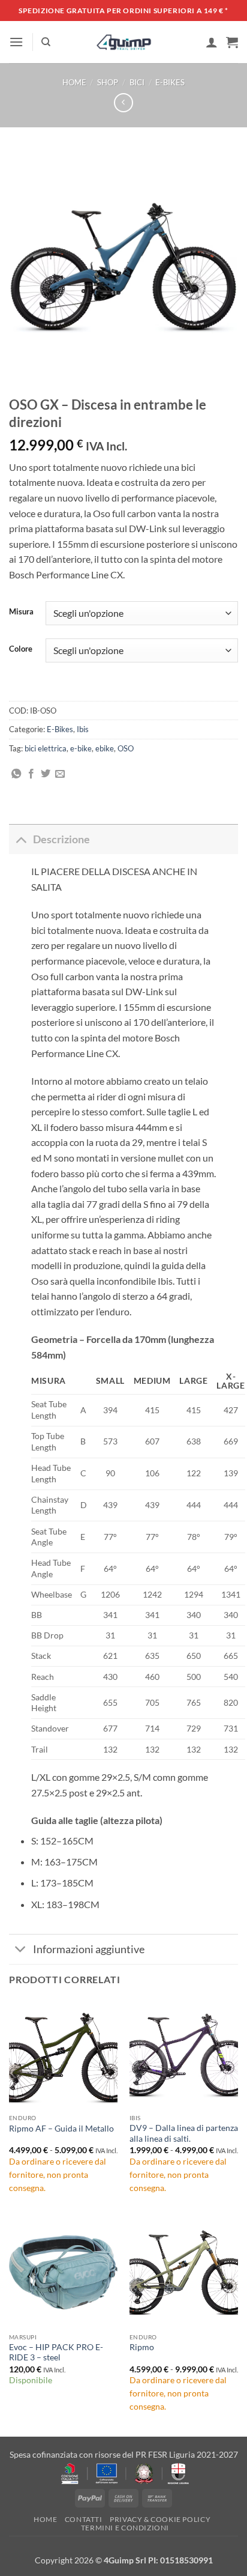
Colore (21, 649)
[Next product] (123, 102)
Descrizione (61, 839)
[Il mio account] (212, 42)
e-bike (81, 748)
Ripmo (142, 2347)
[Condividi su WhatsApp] (16, 774)
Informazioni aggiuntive (89, 1949)
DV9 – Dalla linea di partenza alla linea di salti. (184, 2133)
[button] (16, 42)
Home (74, 82)
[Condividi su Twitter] (46, 774)
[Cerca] (46, 42)
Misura (21, 612)
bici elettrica (46, 748)
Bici (137, 82)
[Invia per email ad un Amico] (60, 774)
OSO (126, 748)
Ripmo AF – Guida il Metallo (61, 2129)
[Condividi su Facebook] (31, 774)
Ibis (83, 729)
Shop (108, 82)
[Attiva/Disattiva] (21, 839)
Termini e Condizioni (125, 2528)
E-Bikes (170, 82)
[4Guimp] (124, 42)
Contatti (84, 2519)
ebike (105, 748)
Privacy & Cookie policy (160, 2519)
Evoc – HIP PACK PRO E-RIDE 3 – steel (56, 2353)
